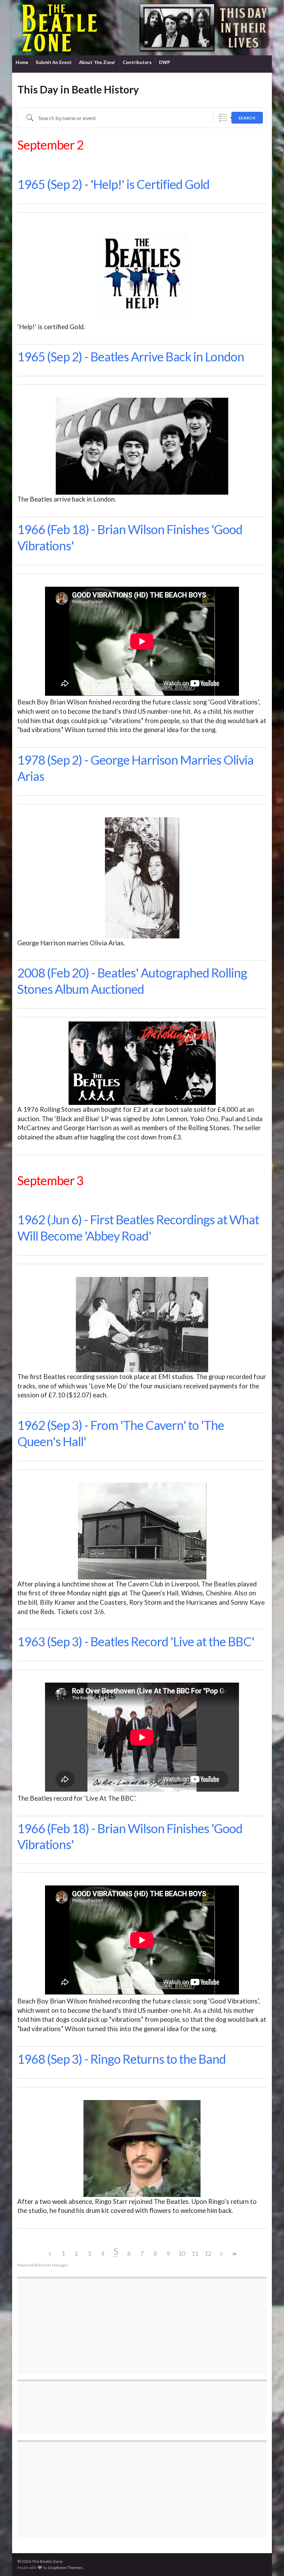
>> (234, 2254)
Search (247, 118)
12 (208, 2253)
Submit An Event (54, 62)
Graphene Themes (65, 2568)
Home (22, 62)
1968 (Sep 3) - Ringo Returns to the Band (122, 2059)
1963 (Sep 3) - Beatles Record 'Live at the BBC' (136, 1641)
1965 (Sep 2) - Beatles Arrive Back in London (131, 357)
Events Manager (54, 2265)
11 (195, 2253)
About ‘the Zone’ (97, 62)
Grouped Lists (223, 118)
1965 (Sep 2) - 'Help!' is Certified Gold (113, 184)
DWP (165, 62)
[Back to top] (268, 2560)
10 (181, 2253)
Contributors (137, 62)
